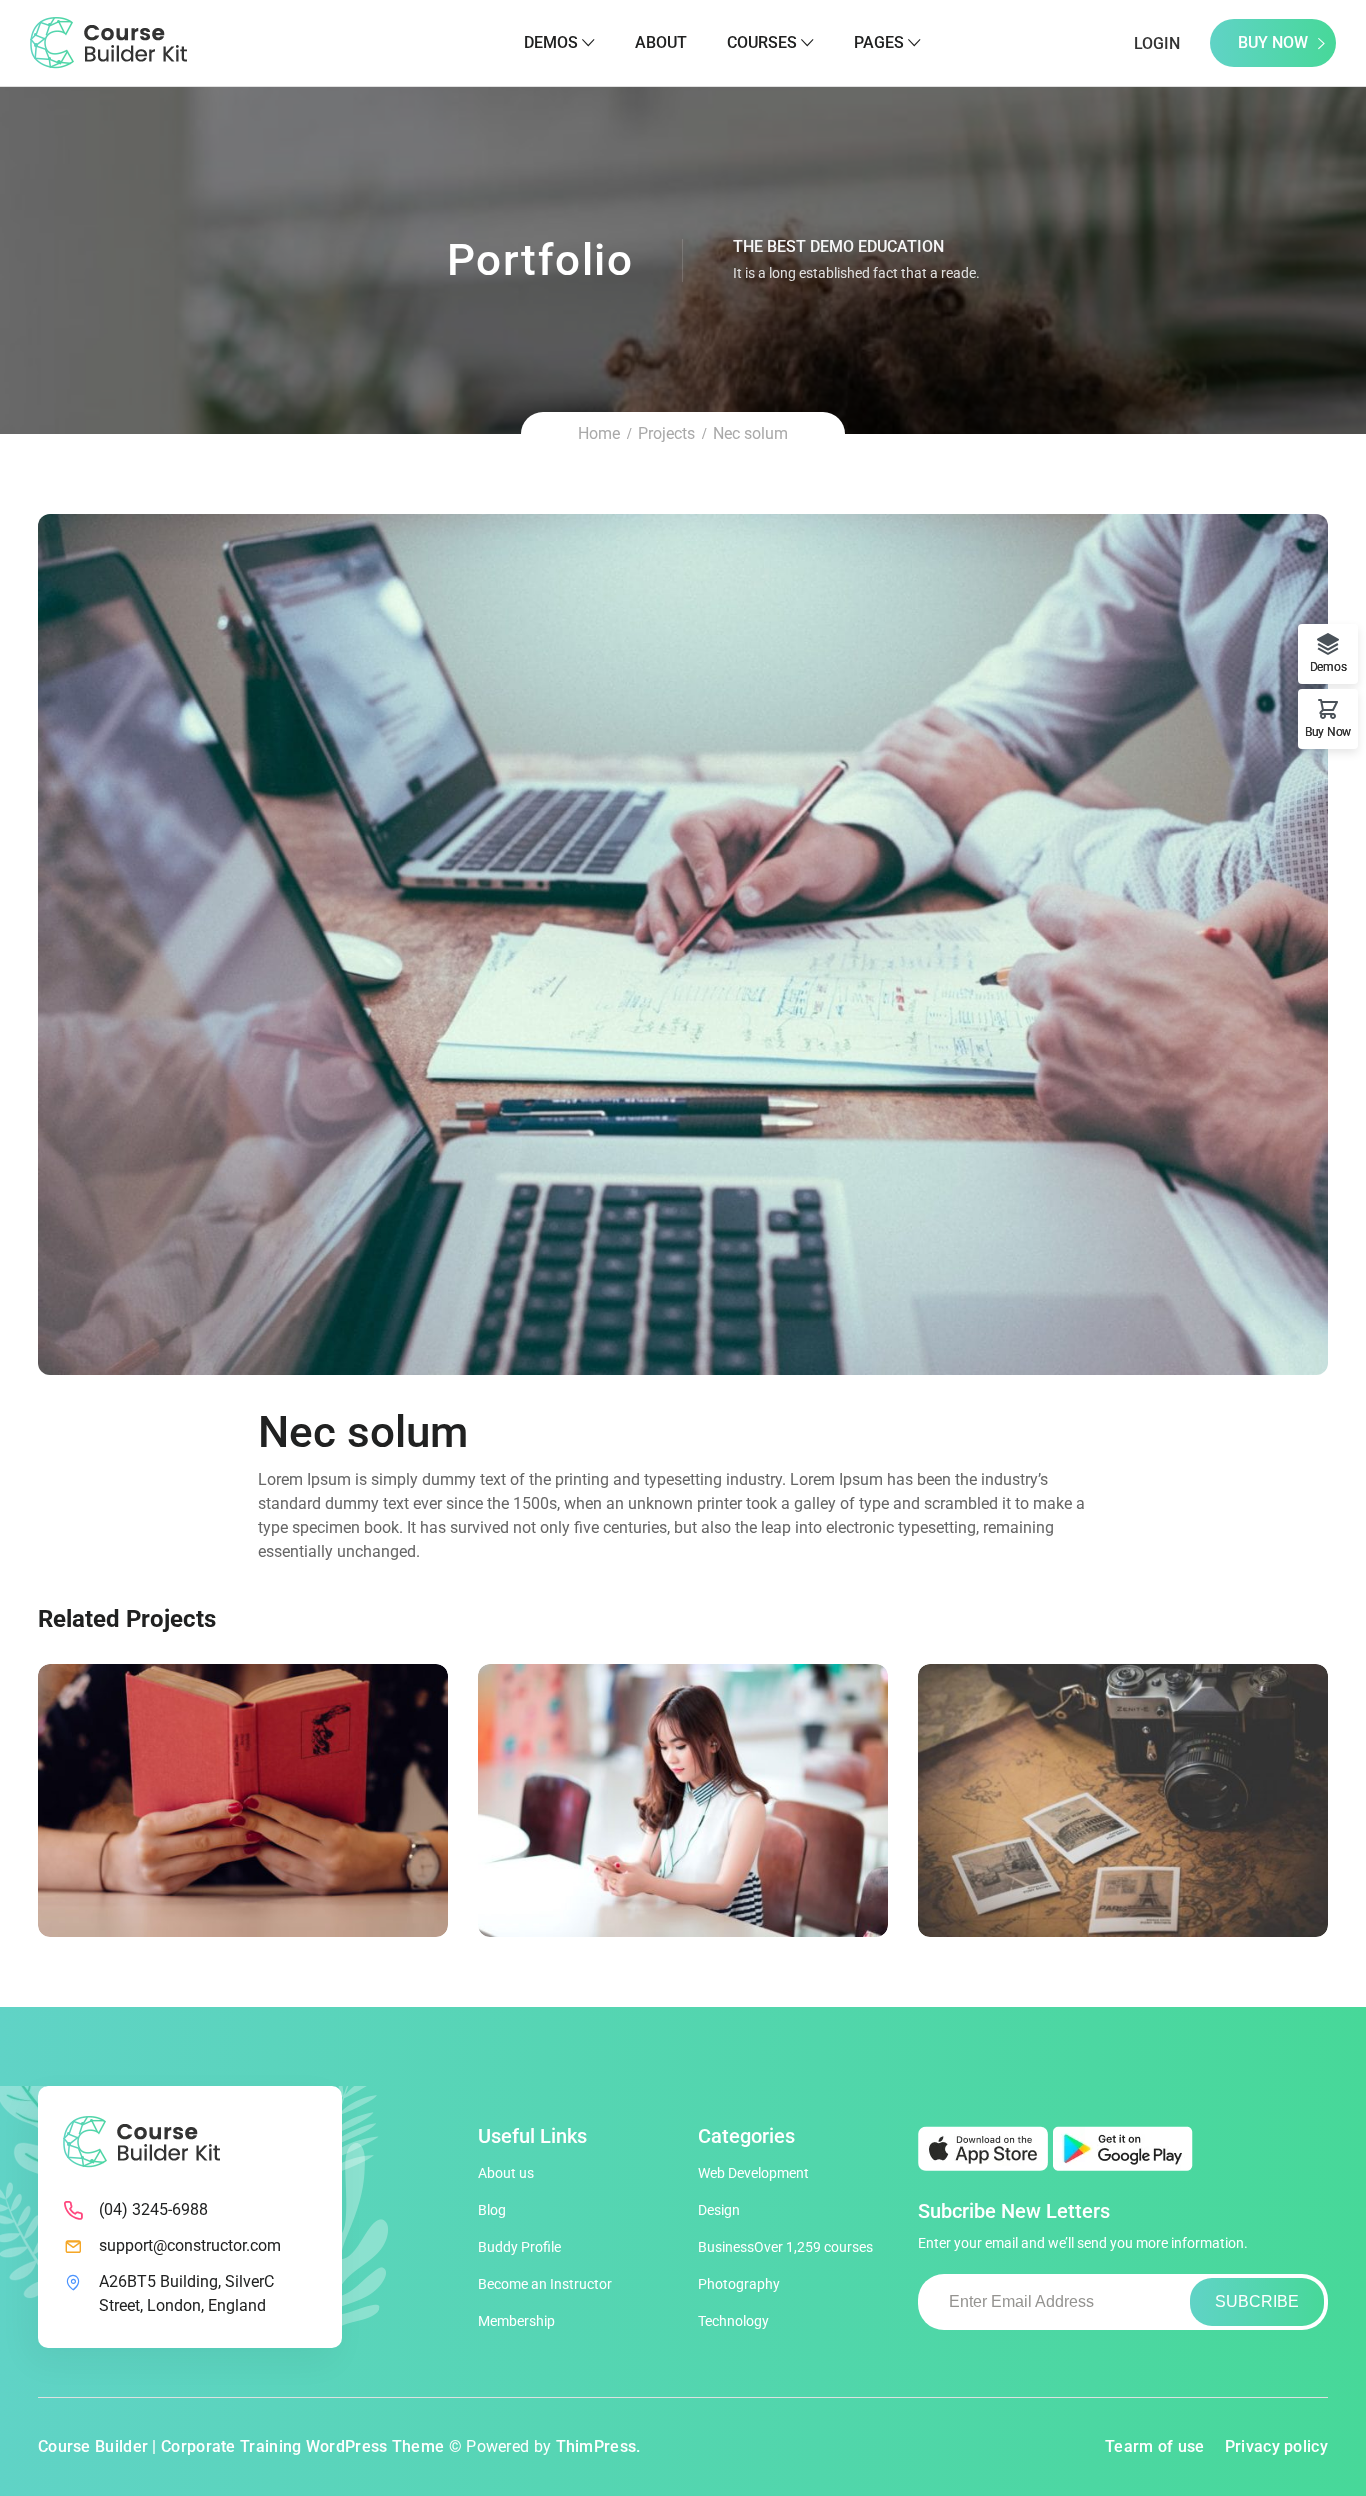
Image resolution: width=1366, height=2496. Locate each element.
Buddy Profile (519, 2247)
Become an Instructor (545, 2284)
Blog (492, 2210)
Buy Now (1273, 42)
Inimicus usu (1123, 1798)
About (661, 42)
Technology (733, 2321)
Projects (666, 433)
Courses (762, 42)
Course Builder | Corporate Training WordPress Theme (241, 2446)
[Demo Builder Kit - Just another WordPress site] (108, 41)
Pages (879, 42)
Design (719, 2210)
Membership (516, 2321)
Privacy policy (1276, 2446)
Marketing (282, 1822)
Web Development (753, 2173)
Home (599, 433)
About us (506, 2173)
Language (203, 1822)
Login (1157, 43)
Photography (739, 2284)
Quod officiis (243, 1798)
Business (785, 2247)
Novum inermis (683, 1798)
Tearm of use (1155, 2446)
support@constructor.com (190, 2245)
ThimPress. (598, 2446)
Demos (551, 42)
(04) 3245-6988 (153, 2209)
